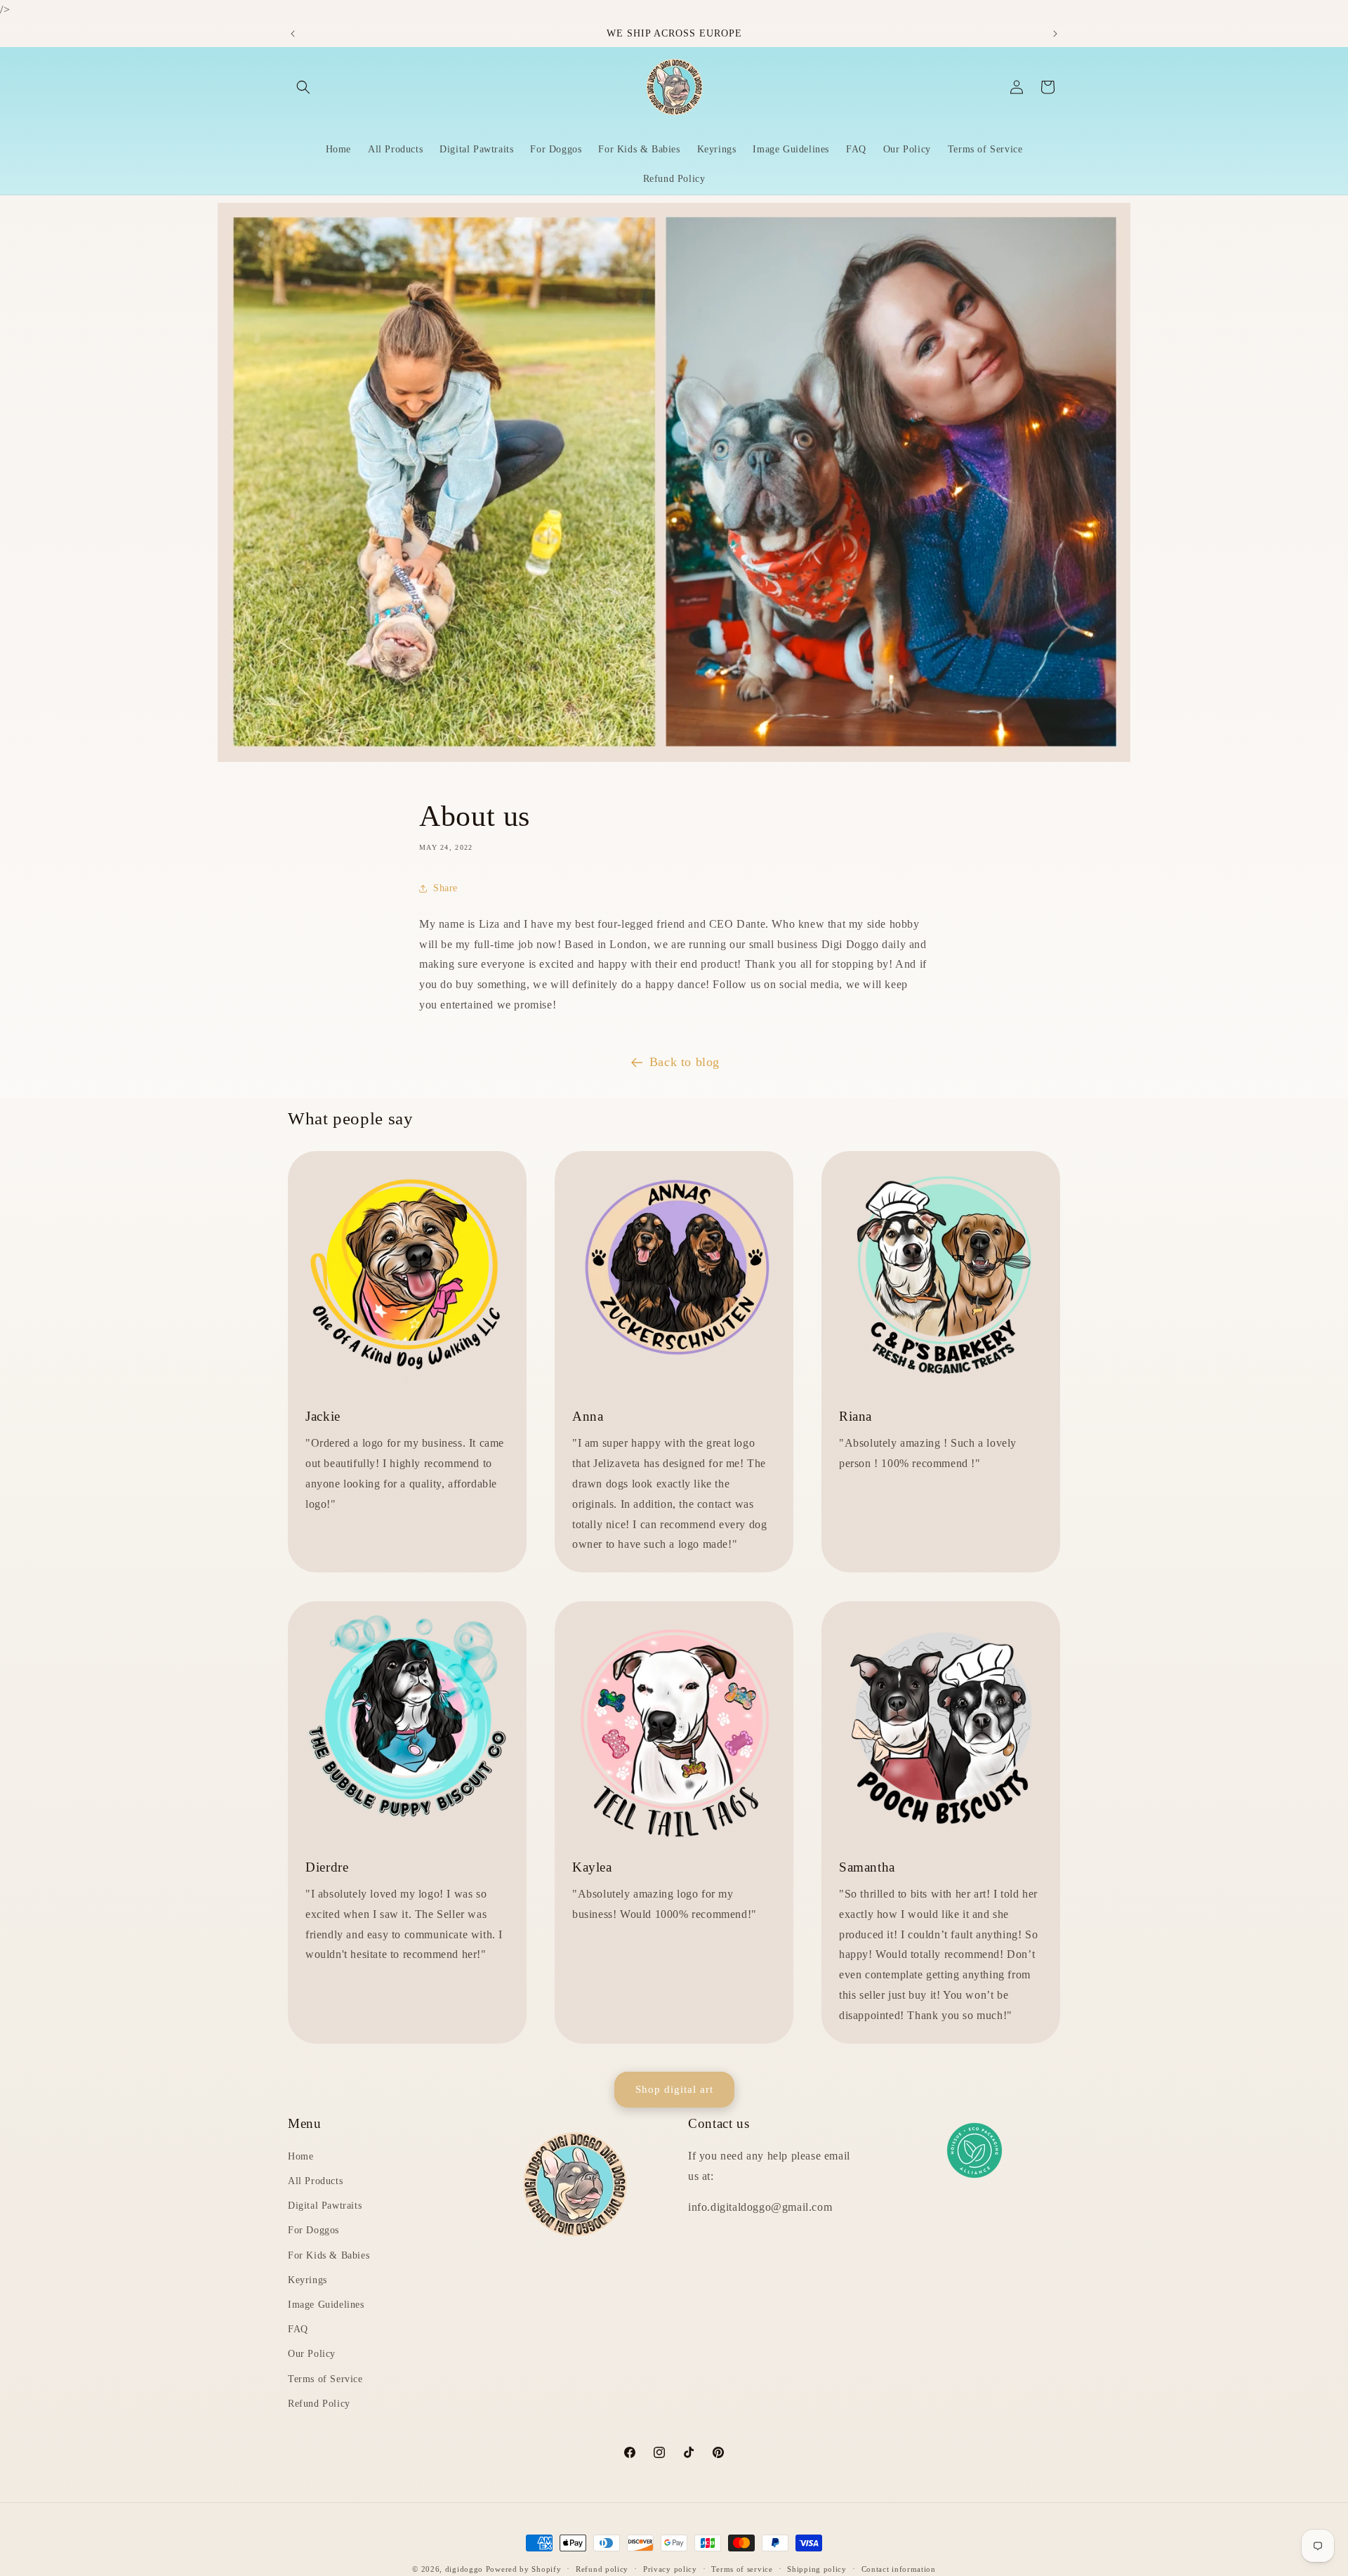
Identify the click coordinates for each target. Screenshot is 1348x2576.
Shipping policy (817, 2568)
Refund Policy (319, 2404)
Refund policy (602, 2568)
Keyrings (308, 2280)
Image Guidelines (326, 2305)
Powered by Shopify (524, 2569)
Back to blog (685, 1062)
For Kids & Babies (329, 2255)
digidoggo (464, 2569)
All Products (315, 2182)
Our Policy (312, 2354)
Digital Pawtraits (325, 2206)
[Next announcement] (1055, 34)
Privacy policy (670, 2568)
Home (300, 2157)
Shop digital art (674, 2089)
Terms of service (742, 2568)
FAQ (298, 2330)
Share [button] (445, 889)
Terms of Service (325, 2379)
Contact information (899, 2568)
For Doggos (313, 2231)
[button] (303, 87)
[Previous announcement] (293, 34)
